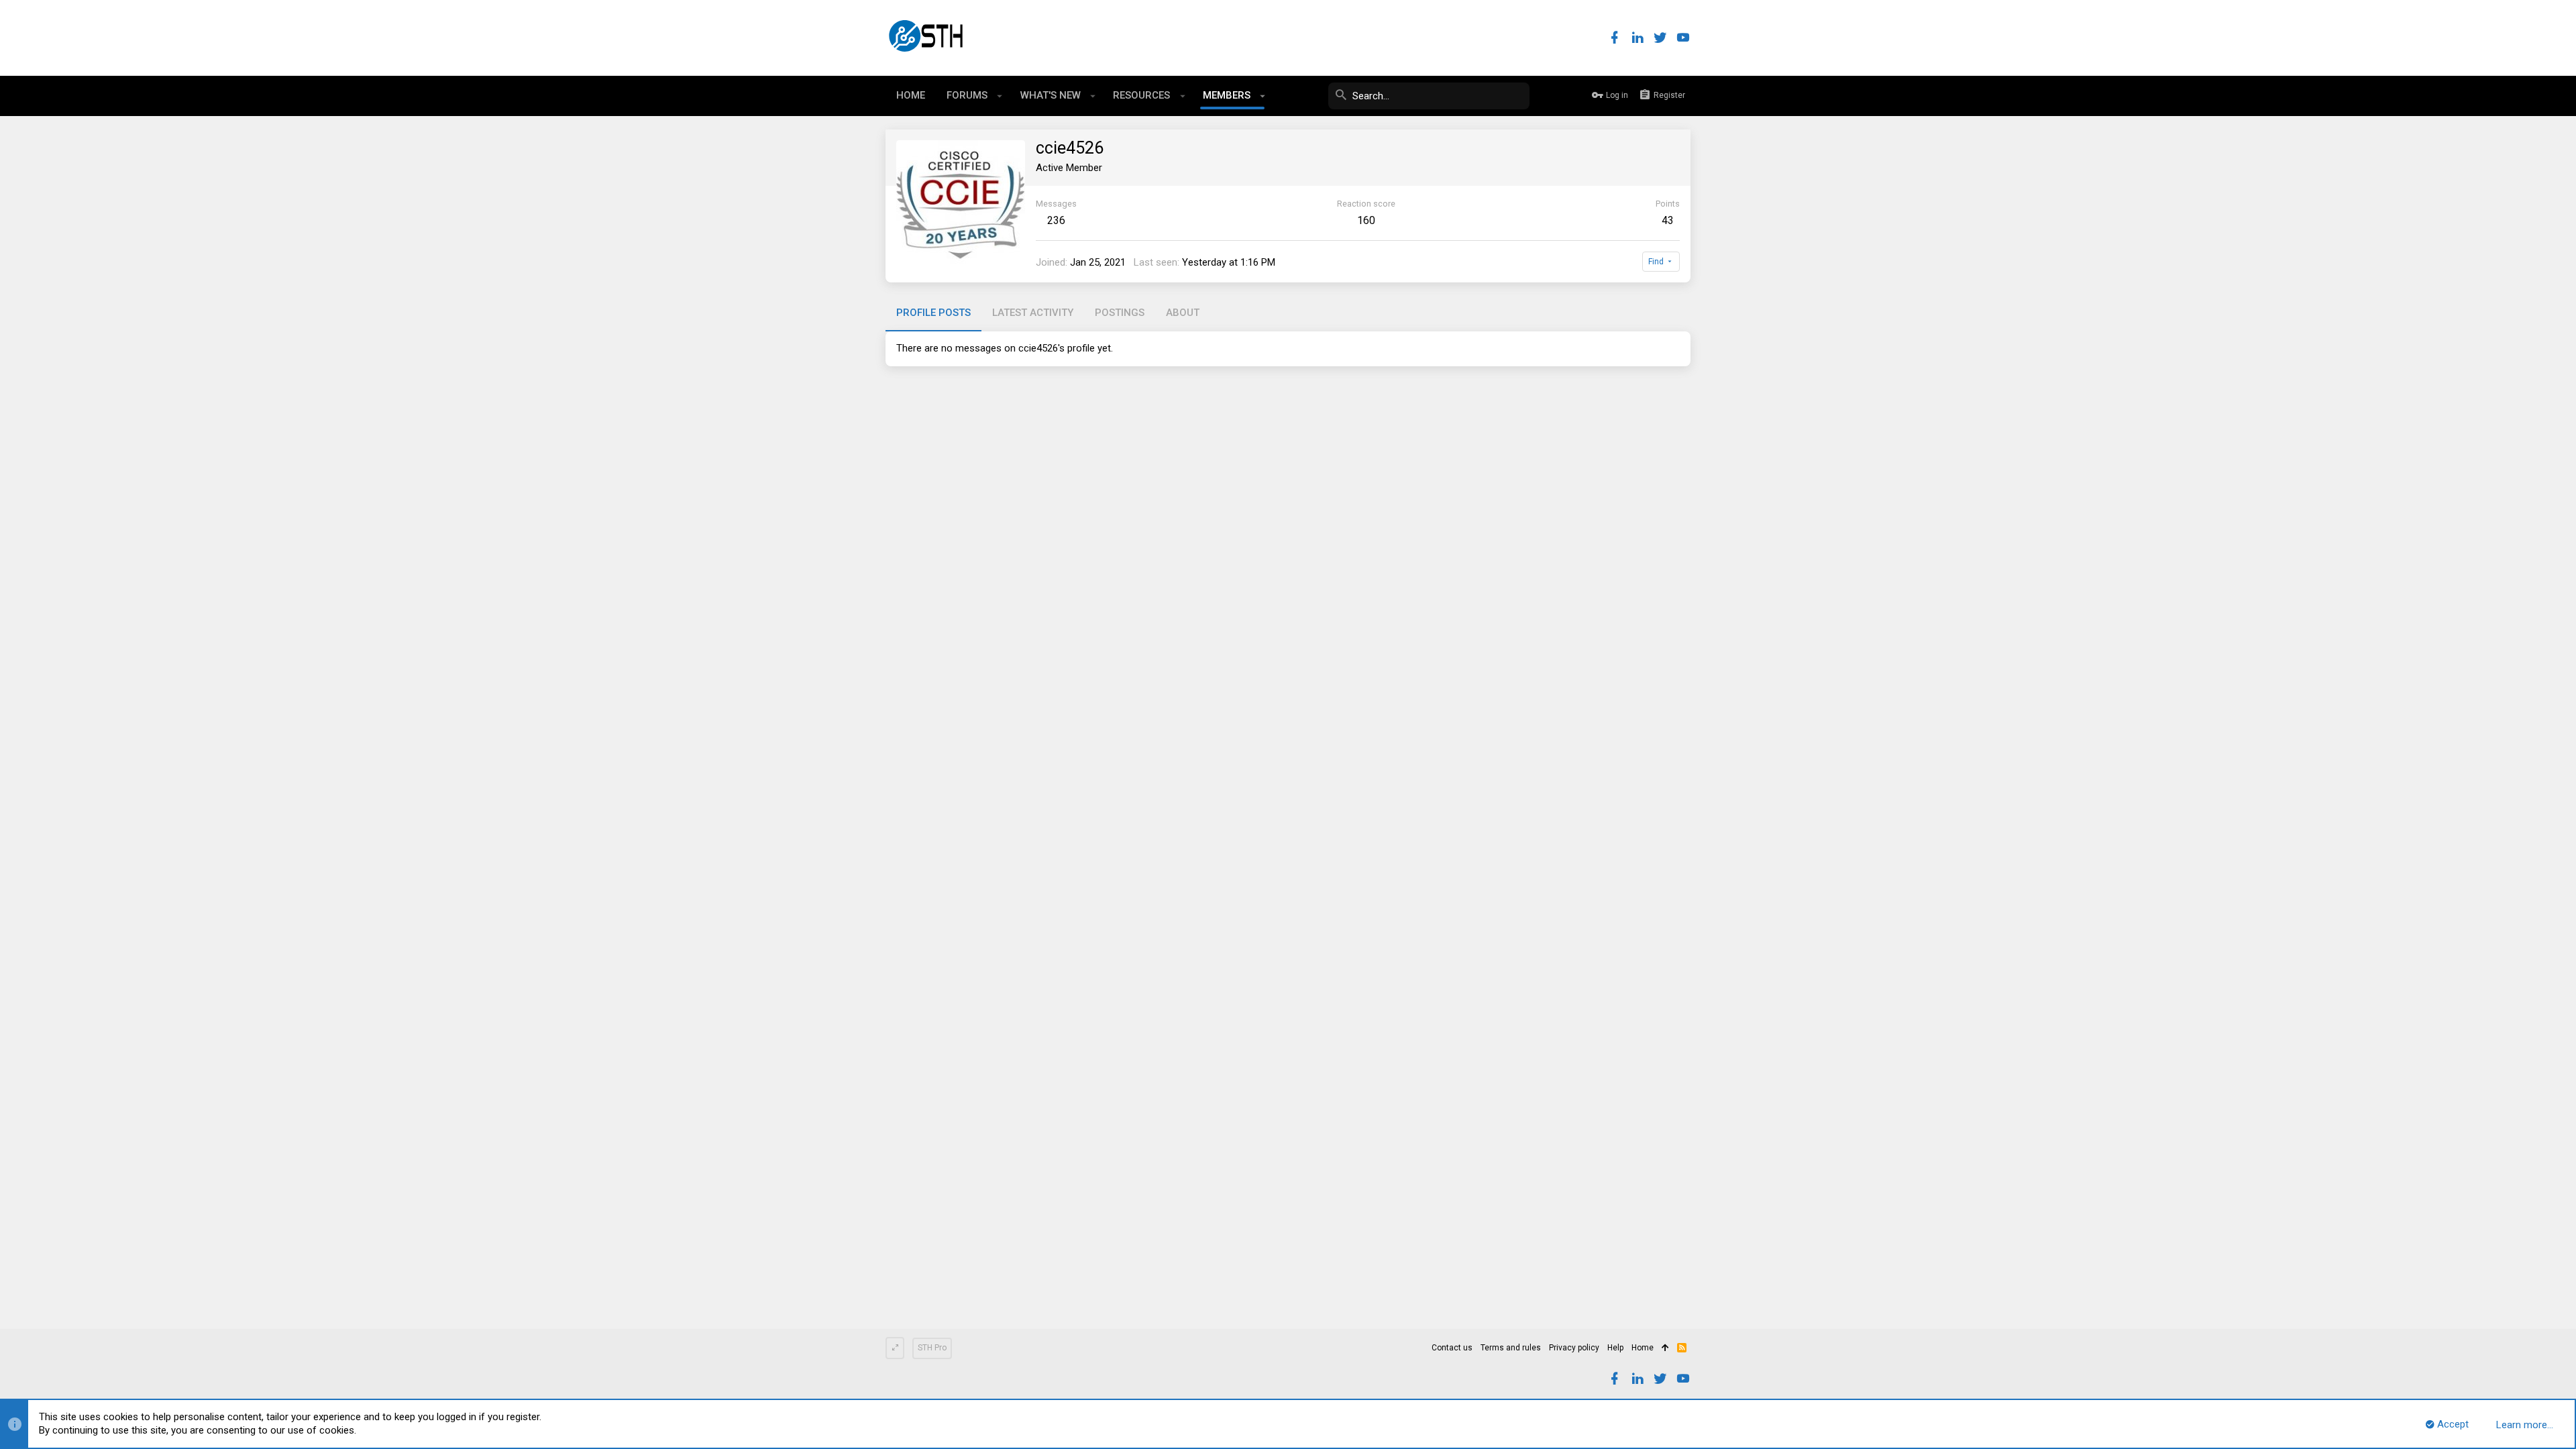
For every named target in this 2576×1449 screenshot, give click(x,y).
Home (1643, 1348)
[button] (1000, 96)
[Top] (1665, 1348)
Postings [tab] (1120, 313)
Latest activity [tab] (1033, 313)
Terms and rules (1511, 1348)
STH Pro (932, 1348)
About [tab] (1183, 313)
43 (1668, 220)
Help (1615, 1348)
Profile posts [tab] (933, 313)
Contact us (1452, 1348)
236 (1056, 220)
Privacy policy (1574, 1348)
